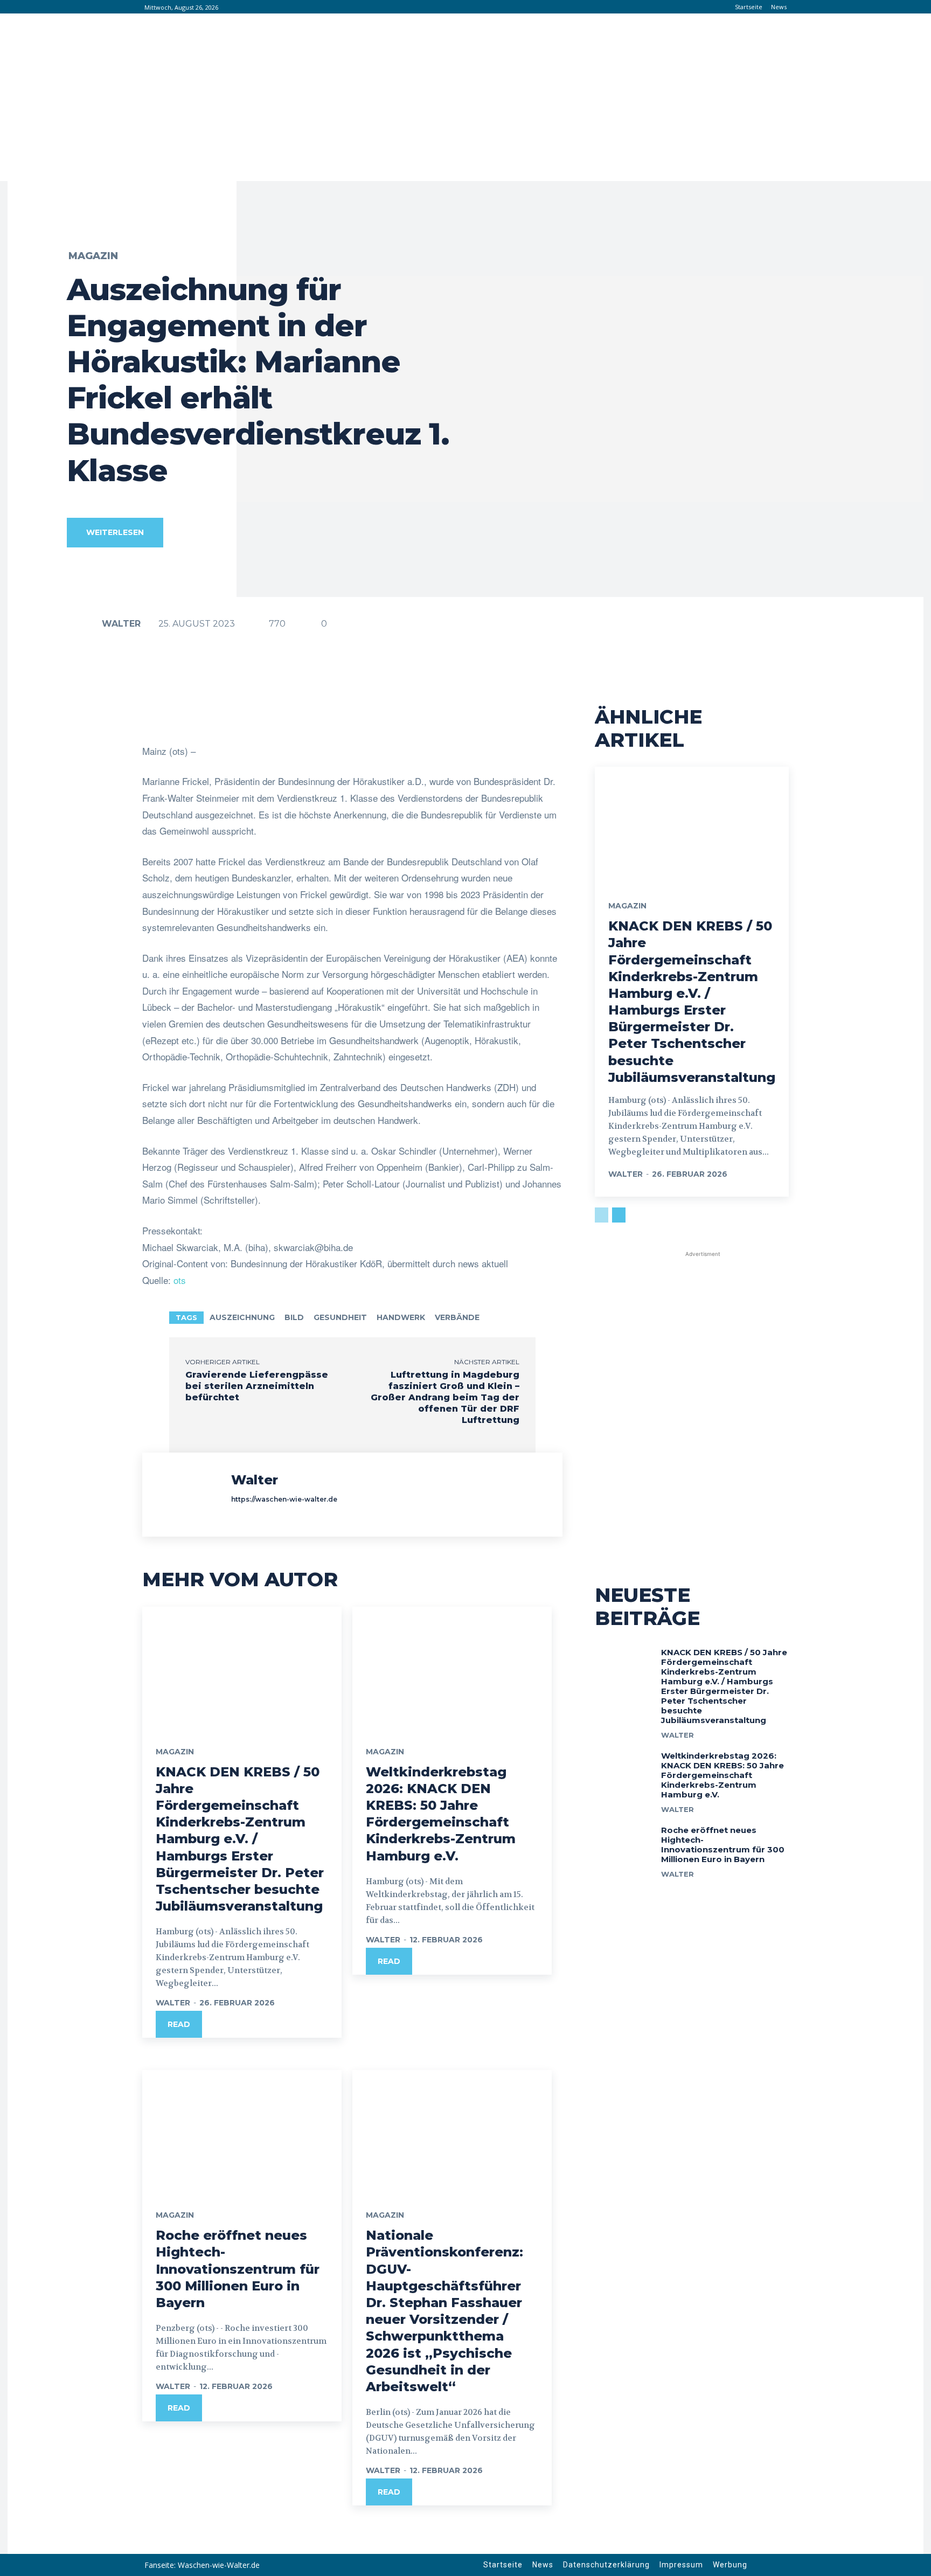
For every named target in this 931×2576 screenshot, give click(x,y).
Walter (121, 624)
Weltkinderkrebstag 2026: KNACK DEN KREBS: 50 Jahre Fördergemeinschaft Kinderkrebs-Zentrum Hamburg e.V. (441, 1814)
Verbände (457, 1317)
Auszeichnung (242, 1317)
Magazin (93, 256)
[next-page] (619, 1215)
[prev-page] (602, 1215)
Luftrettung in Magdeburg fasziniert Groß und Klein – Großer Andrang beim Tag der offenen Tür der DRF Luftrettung (445, 1397)
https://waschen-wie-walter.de (284, 1499)
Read (179, 2024)
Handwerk (401, 1317)
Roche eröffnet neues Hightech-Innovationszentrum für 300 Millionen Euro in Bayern (238, 2269)
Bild (294, 1317)
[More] (485, 716)
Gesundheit (340, 1317)
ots (180, 1280)
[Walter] (84, 624)
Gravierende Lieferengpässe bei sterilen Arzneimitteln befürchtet (257, 1386)
